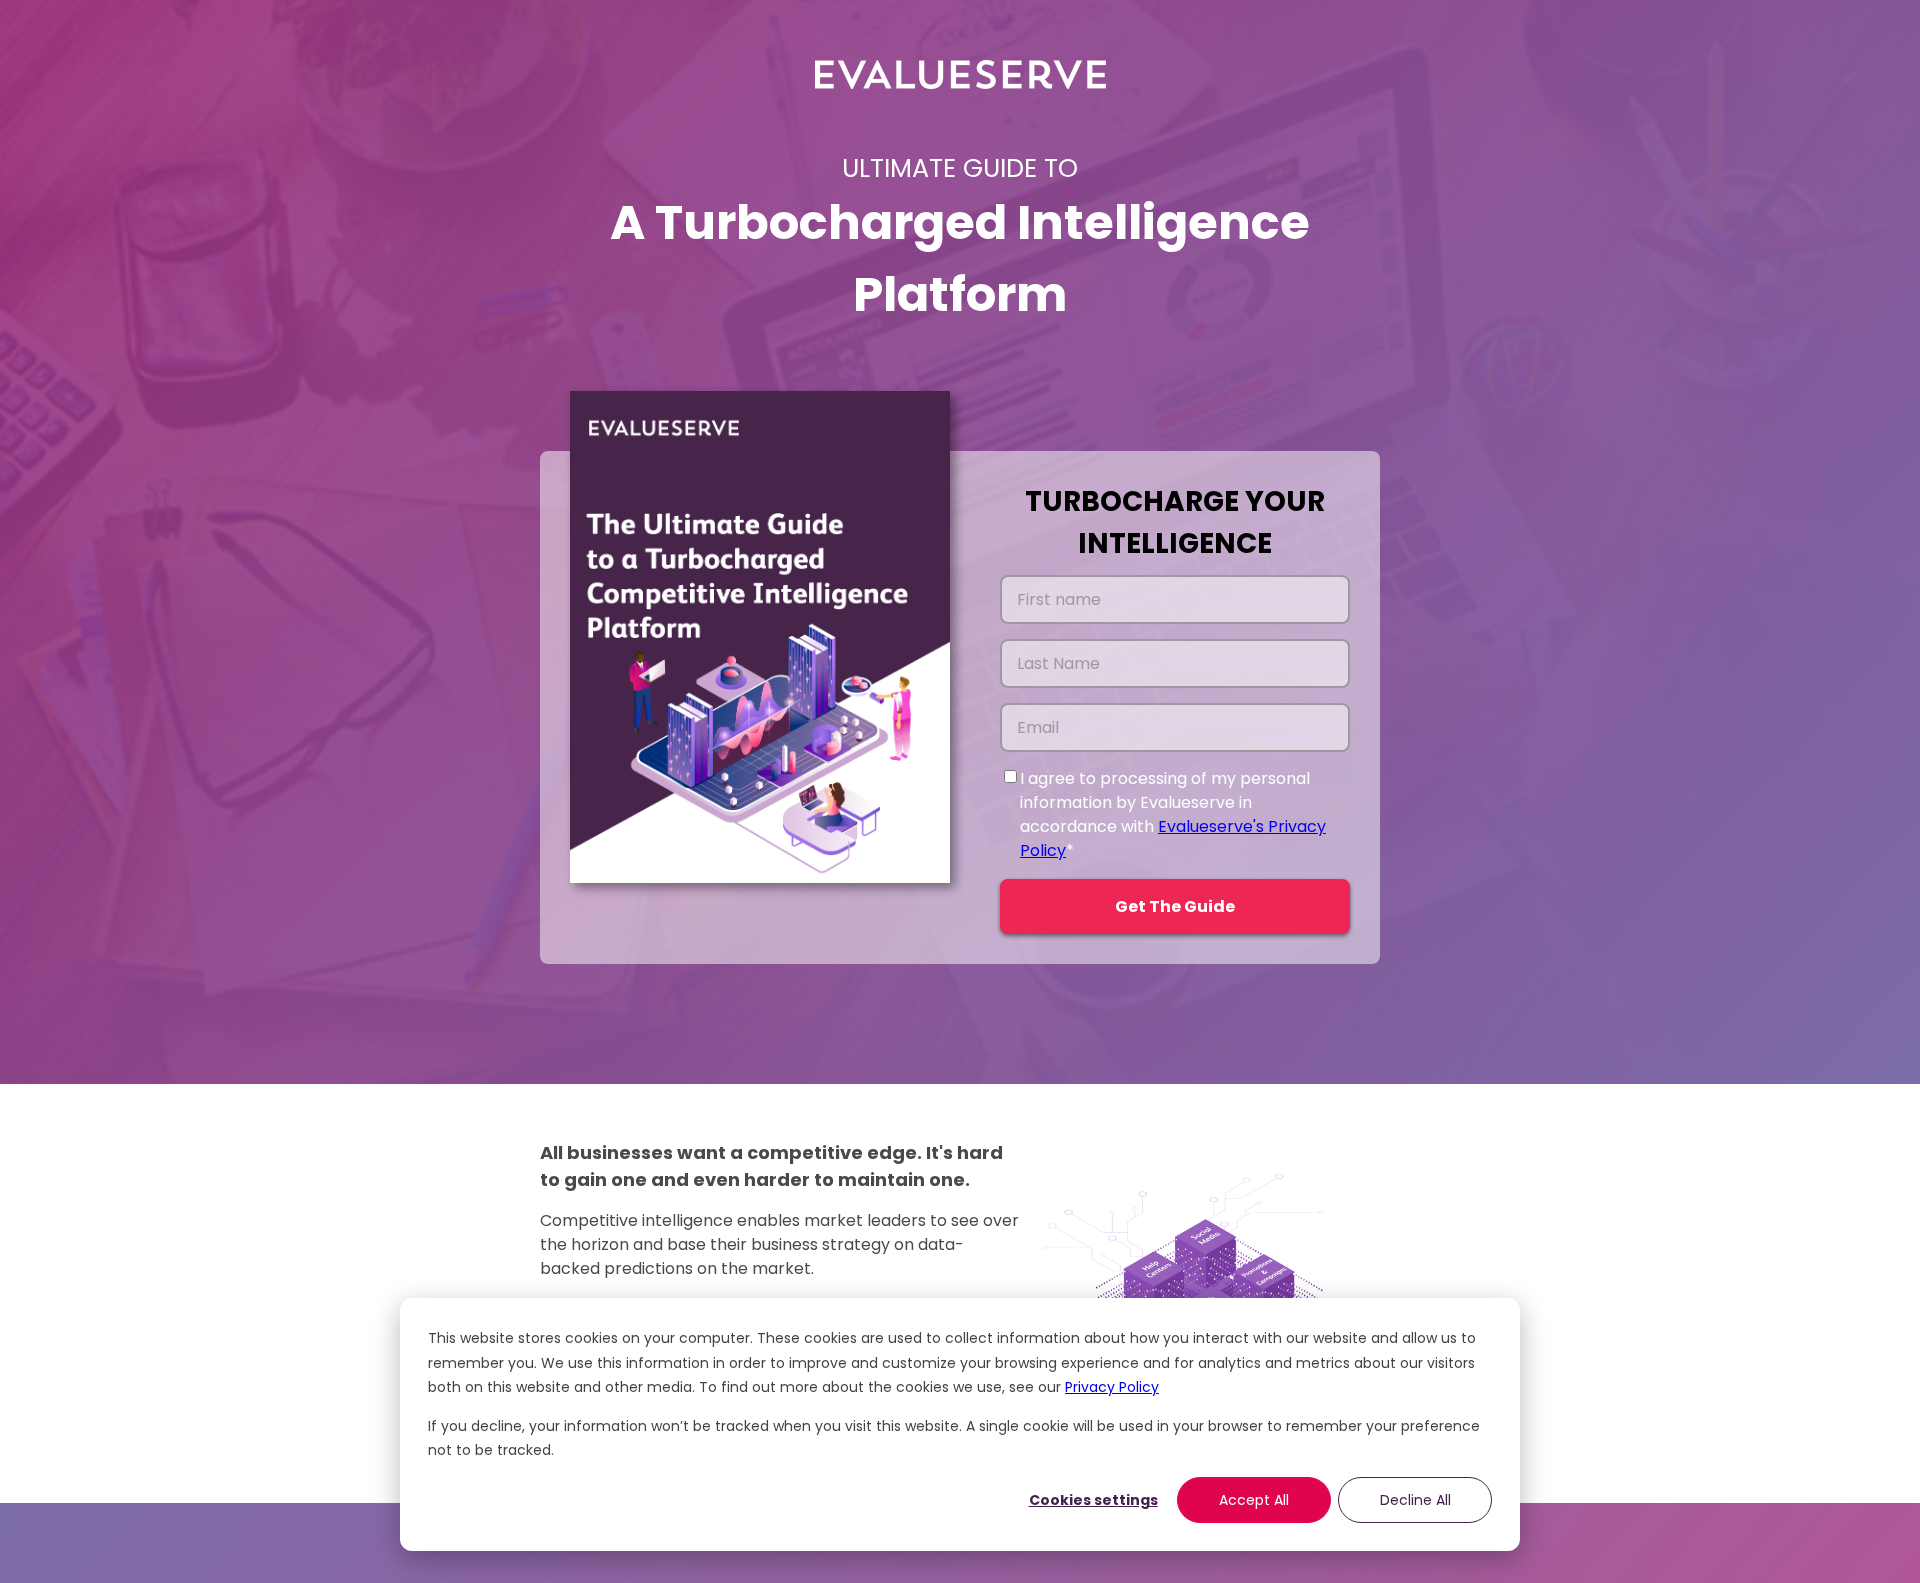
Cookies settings (1093, 1500)
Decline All (1415, 1500)
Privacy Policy (1112, 1387)
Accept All (1254, 1500)
